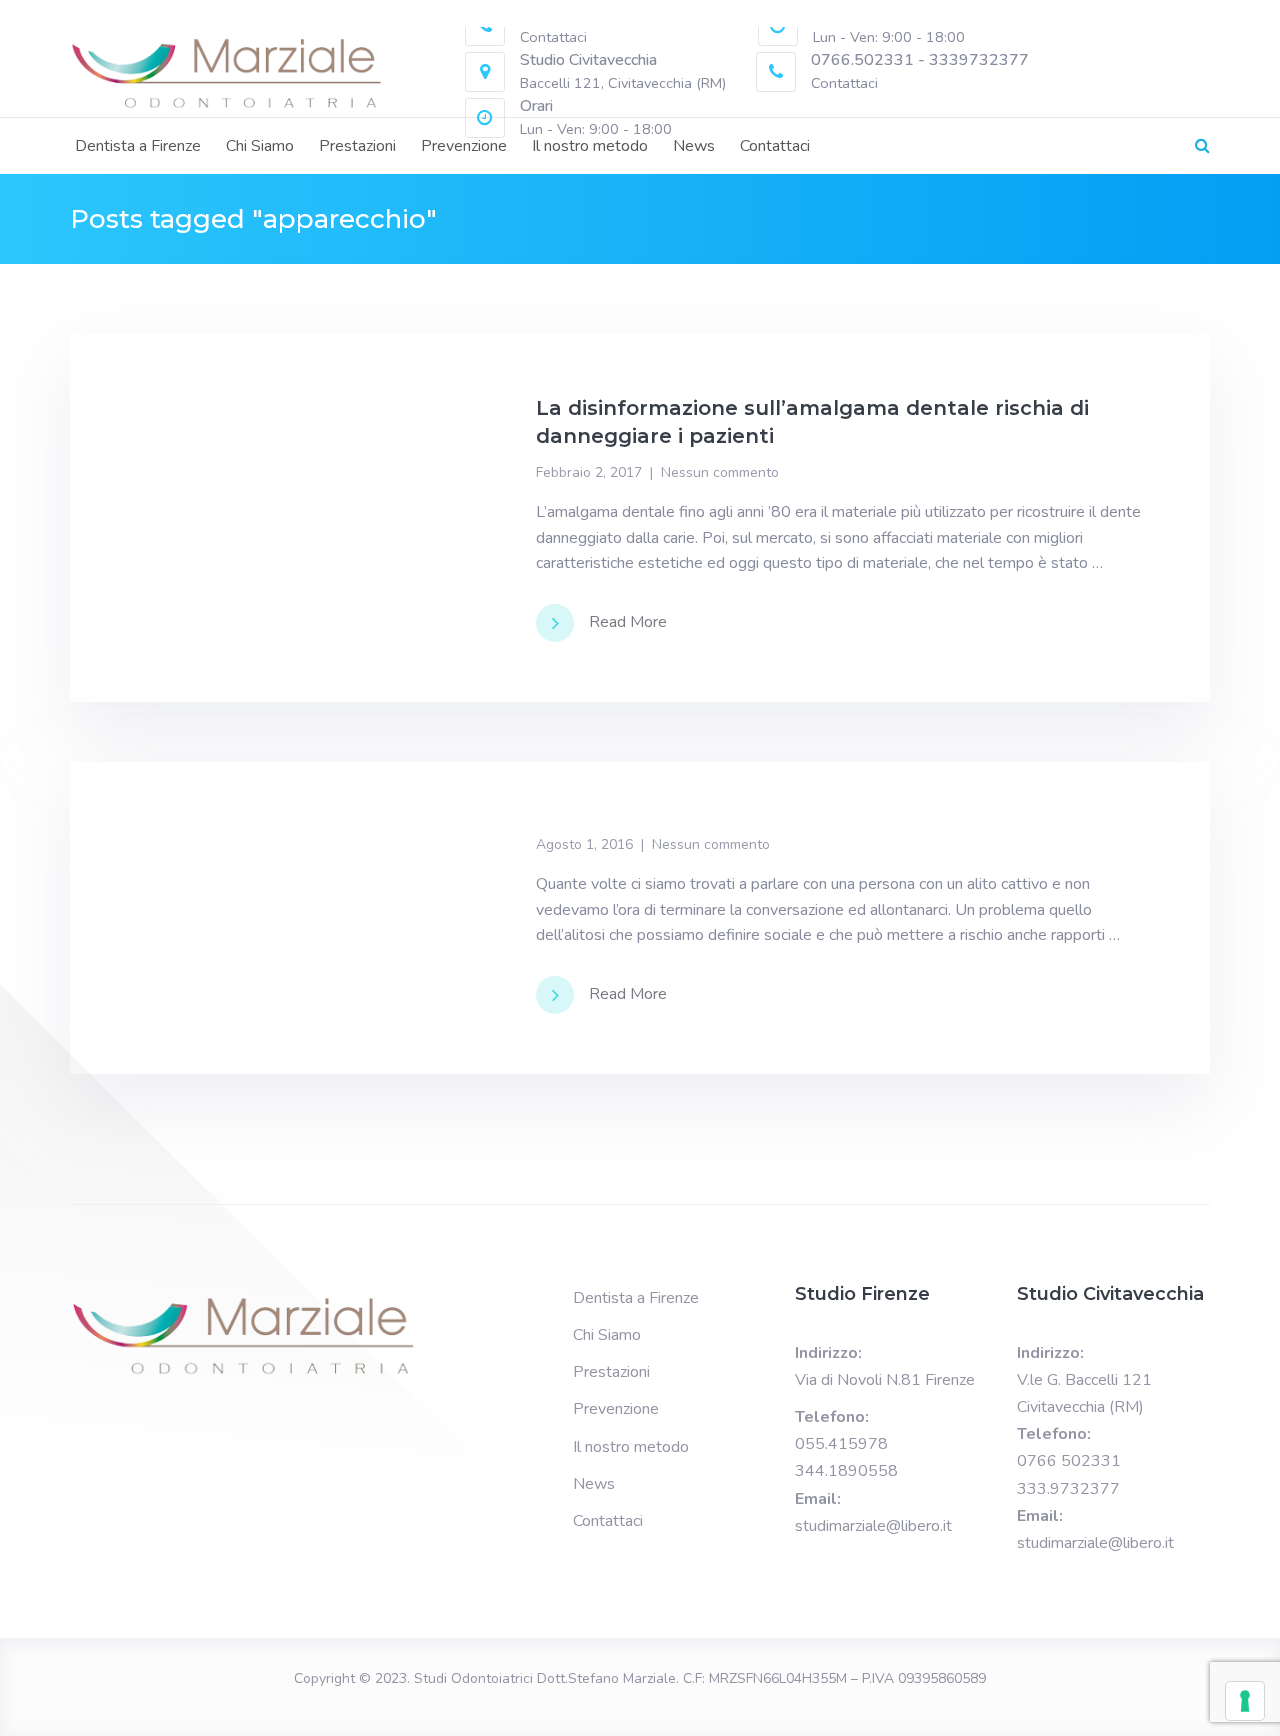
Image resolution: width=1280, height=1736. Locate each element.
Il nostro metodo (590, 146)
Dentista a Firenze (138, 146)
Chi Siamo (260, 146)
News (694, 146)
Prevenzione (464, 146)
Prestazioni (357, 146)
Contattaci (775, 146)
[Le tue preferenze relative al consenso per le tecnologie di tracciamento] (1245, 1701)
